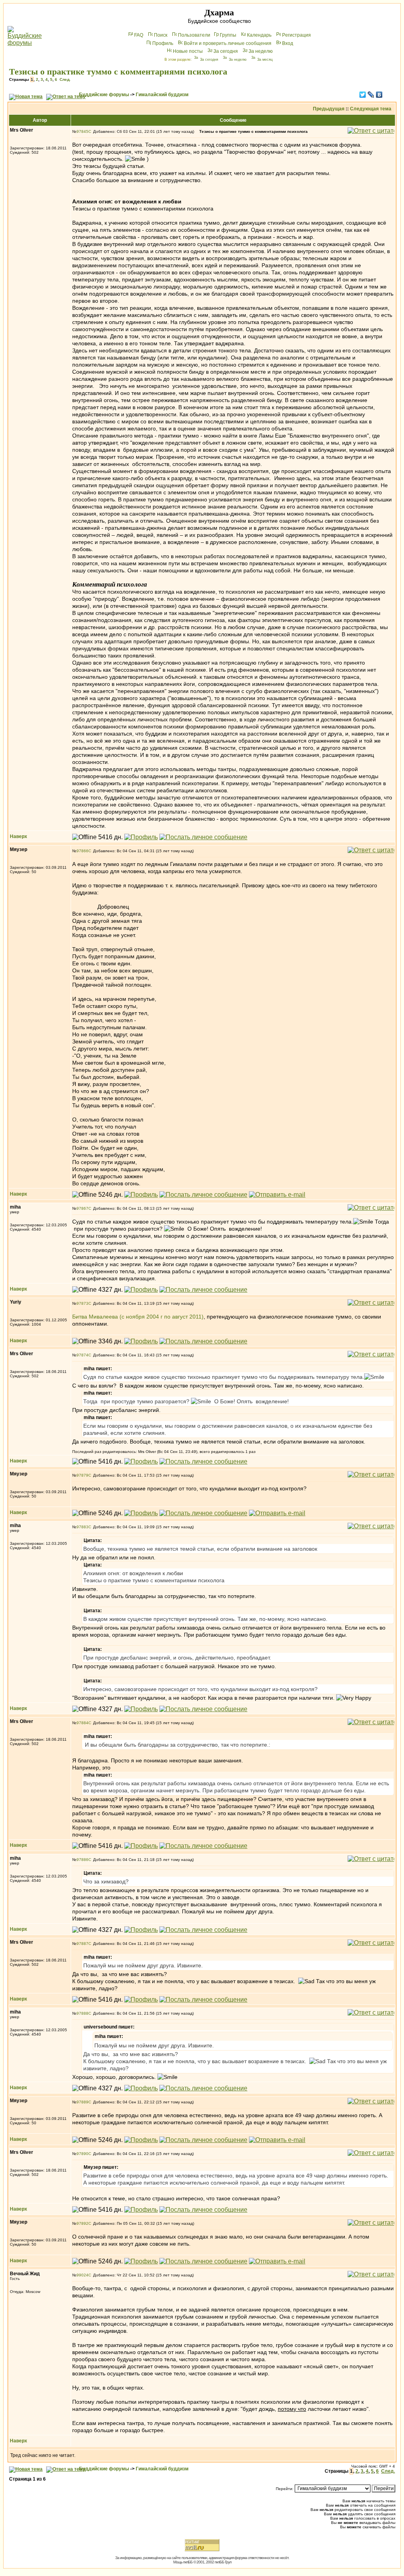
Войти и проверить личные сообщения (228, 43)
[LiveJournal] (371, 95)
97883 (82, 1527)
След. (65, 79)
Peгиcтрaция (296, 35)
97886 (82, 1860)
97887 (82, 1944)
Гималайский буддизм (162, 95)
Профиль (163, 43)
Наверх (19, 836)
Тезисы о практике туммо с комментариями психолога (118, 72)
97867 (82, 1208)
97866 (82, 851)
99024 (82, 2275)
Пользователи (194, 35)
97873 (82, 1303)
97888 (82, 2013)
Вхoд (288, 43)
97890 (82, 2154)
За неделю (261, 51)
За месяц (265, 60)
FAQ (139, 35)
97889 (82, 2102)
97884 (82, 1723)
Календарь (259, 35)
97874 (82, 1355)
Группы (228, 35)
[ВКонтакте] (379, 95)
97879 (82, 1475)
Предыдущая (329, 109)
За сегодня (226, 51)
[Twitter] (363, 95)
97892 (82, 2223)
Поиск (161, 35)
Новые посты (188, 51)
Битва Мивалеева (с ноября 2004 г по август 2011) (138, 1317)
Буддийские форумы (104, 95)
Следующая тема (371, 109)
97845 (82, 131)
